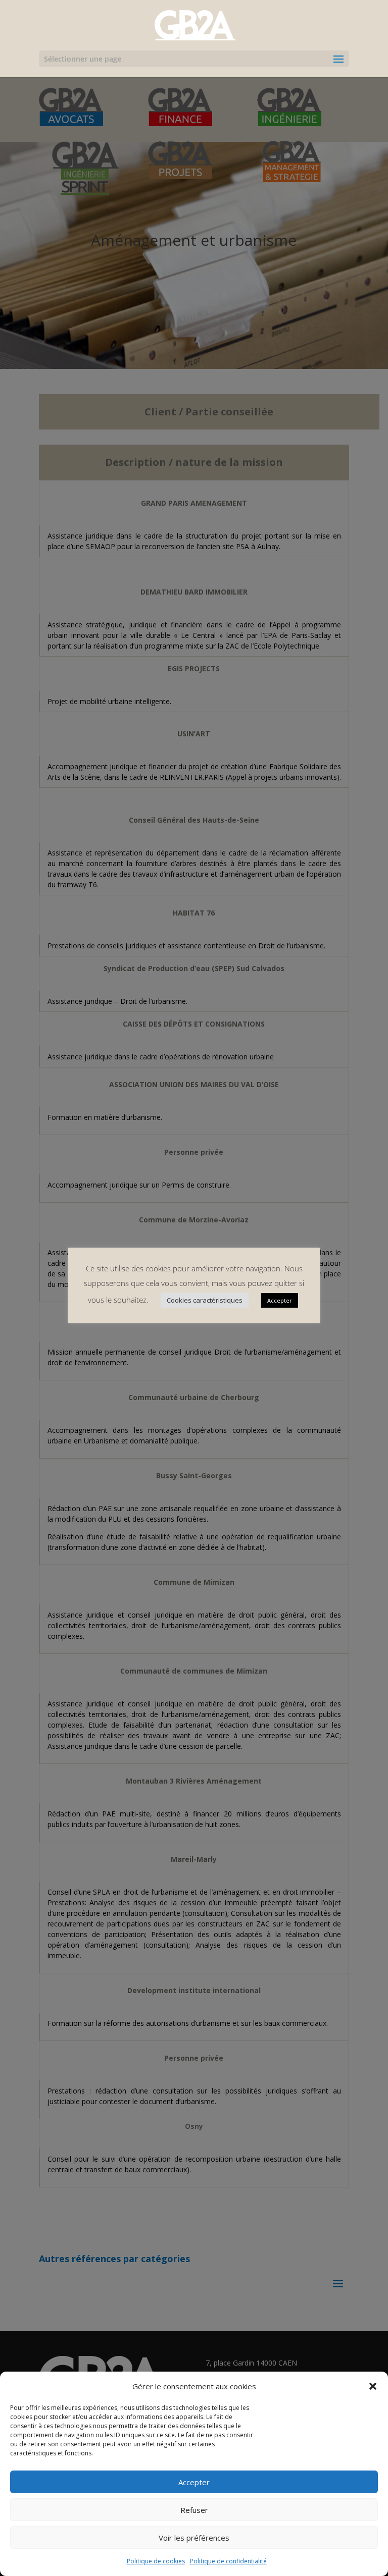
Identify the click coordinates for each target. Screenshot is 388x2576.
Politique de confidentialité (228, 2561)
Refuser (194, 2510)
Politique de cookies (156, 2561)
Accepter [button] (280, 1300)
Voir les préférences (194, 2538)
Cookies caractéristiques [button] (205, 1300)
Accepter (194, 2482)
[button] (373, 2386)
